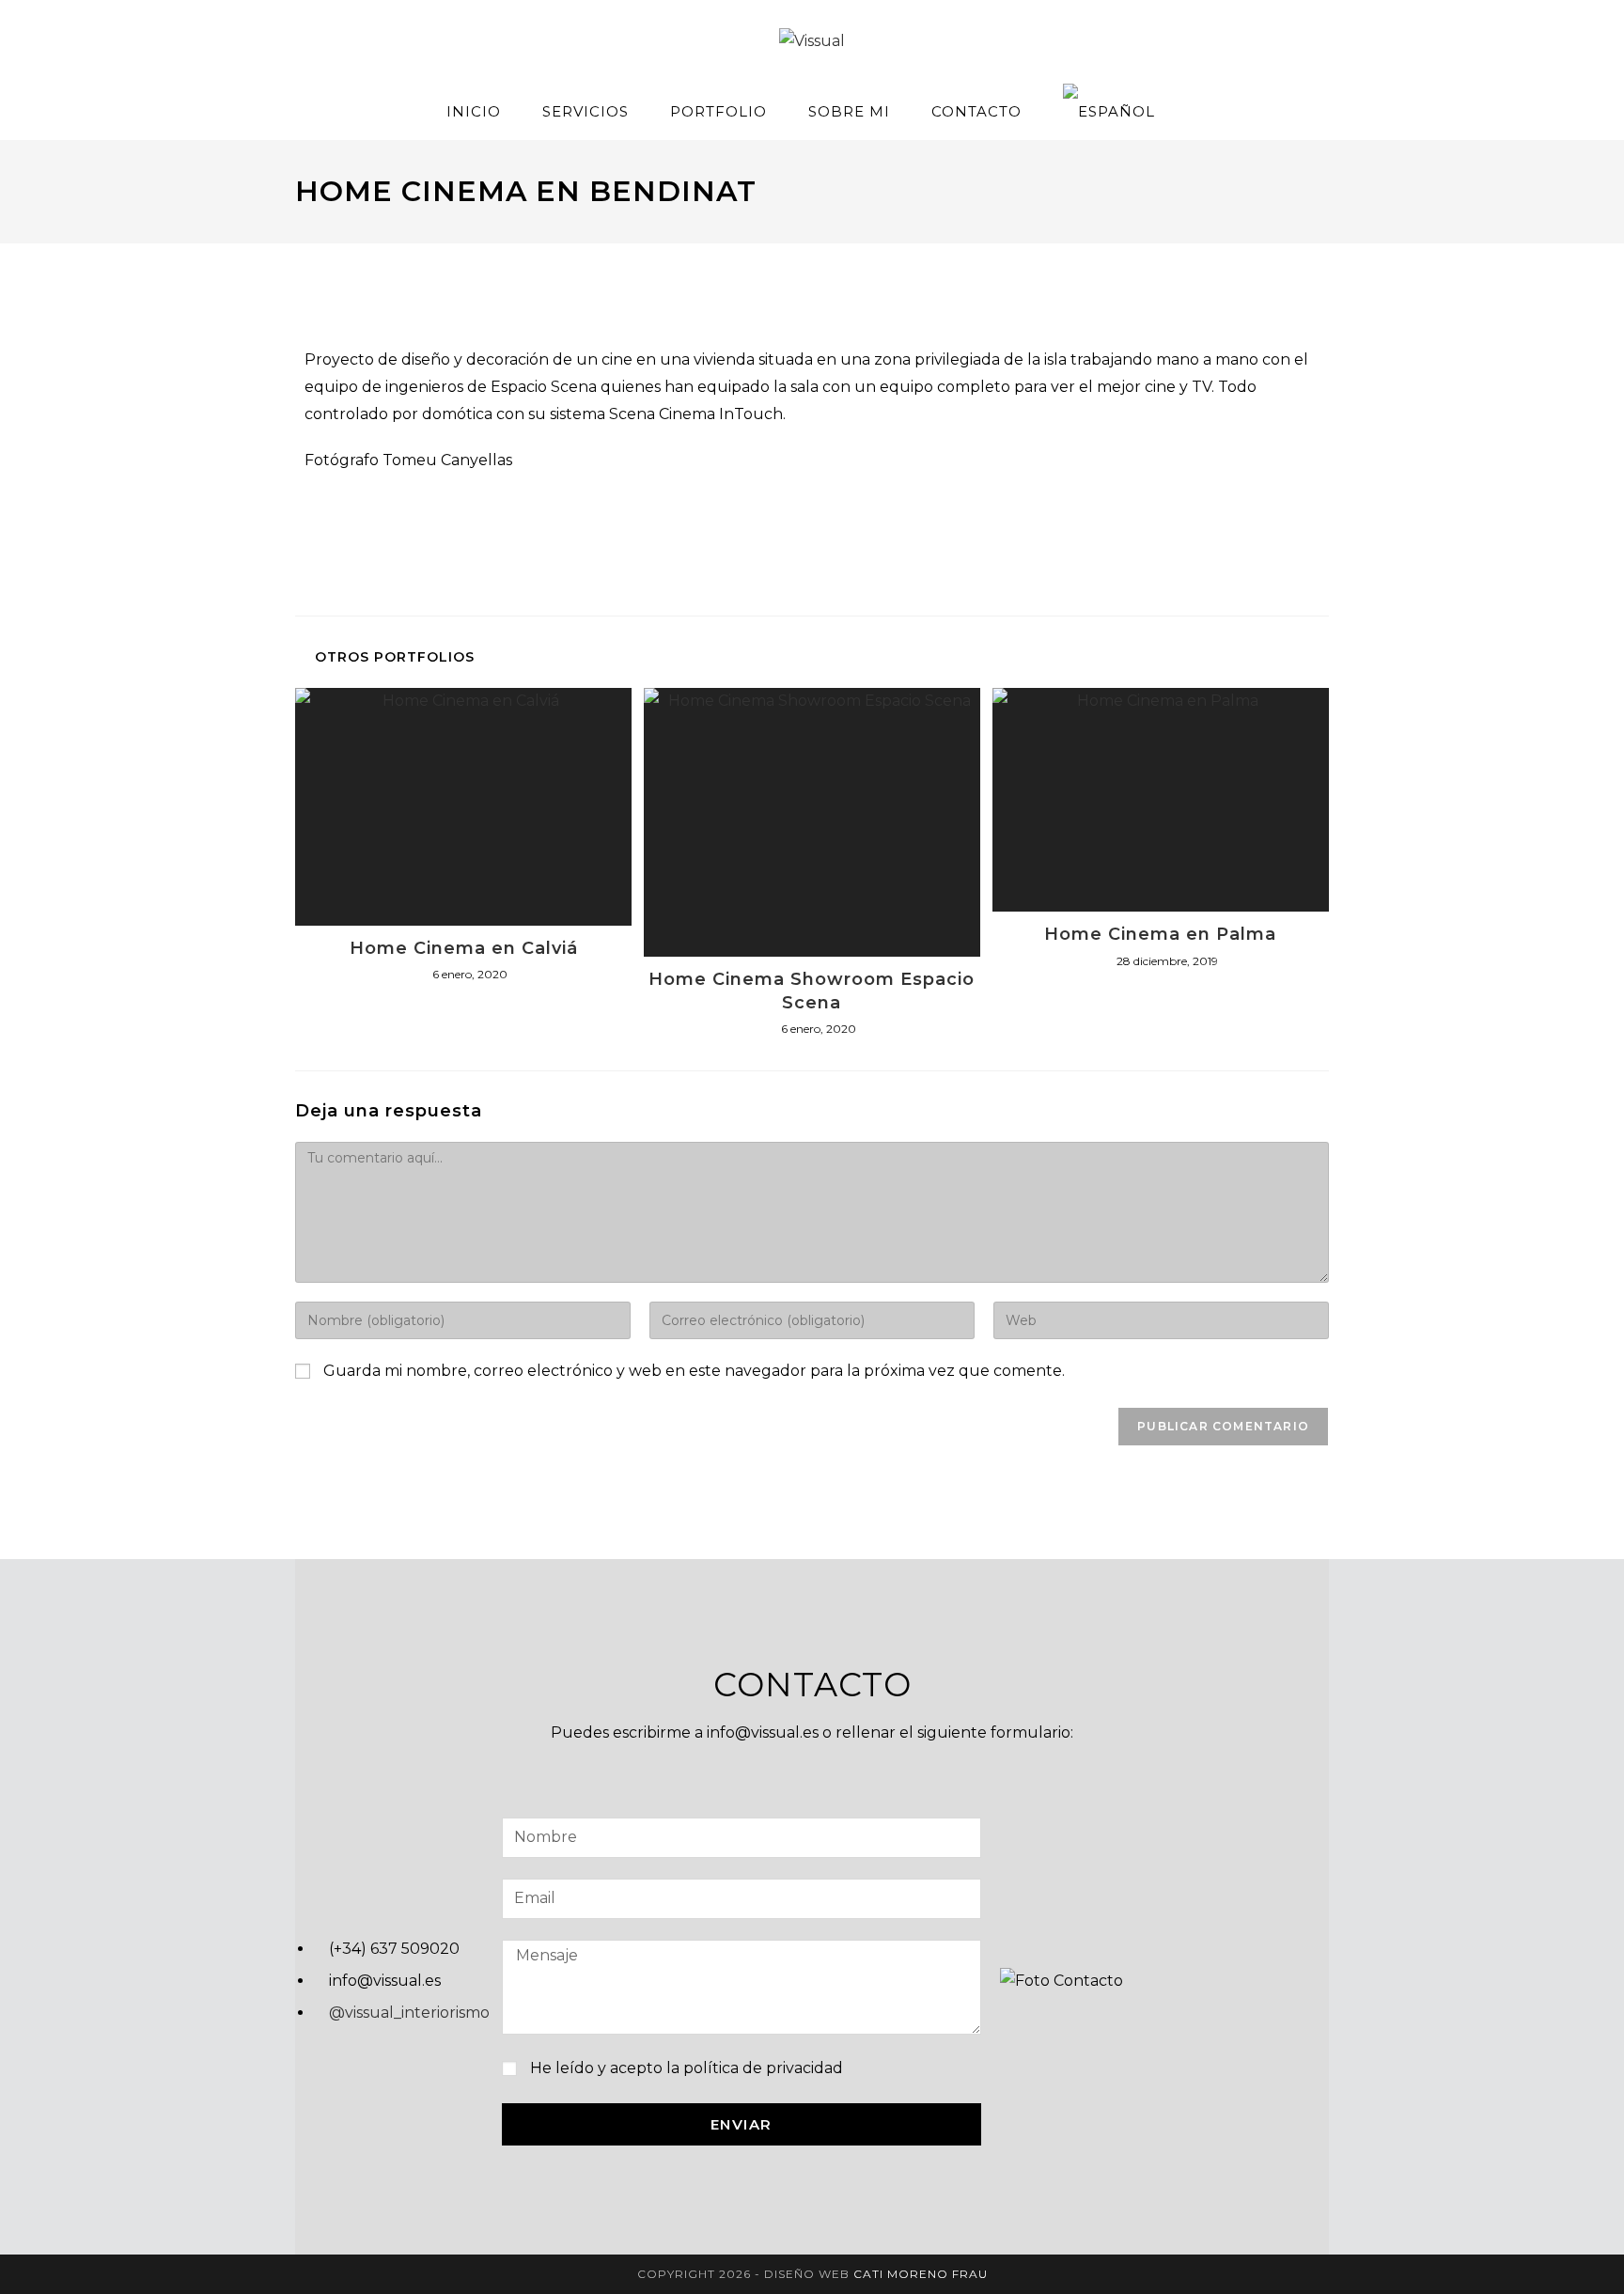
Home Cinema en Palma (1160, 934)
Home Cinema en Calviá (464, 948)
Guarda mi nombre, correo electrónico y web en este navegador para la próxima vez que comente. (694, 1371)
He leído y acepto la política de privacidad (687, 2068)
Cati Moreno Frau (921, 2274)
